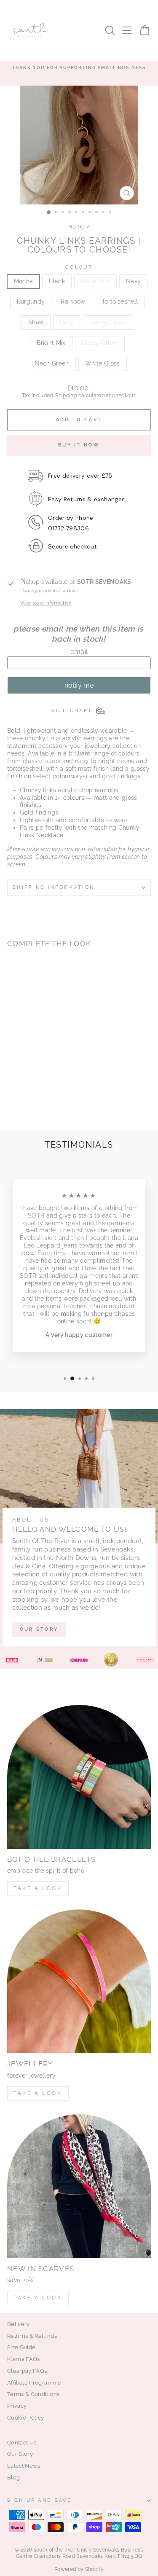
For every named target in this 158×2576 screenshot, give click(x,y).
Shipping (66, 395)
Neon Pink (95, 281)
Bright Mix (51, 343)
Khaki (36, 322)
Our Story (20, 2454)
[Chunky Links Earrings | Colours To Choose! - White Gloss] (41, 1101)
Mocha (24, 281)
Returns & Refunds (32, 2336)
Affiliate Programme (34, 2383)
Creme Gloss (108, 322)
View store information (46, 603)
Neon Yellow (100, 343)
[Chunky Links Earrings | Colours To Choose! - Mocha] (12, 1085)
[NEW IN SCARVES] (79, 2186)
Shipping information (54, 887)
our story (39, 1629)
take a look (38, 2298)
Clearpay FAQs (27, 2371)
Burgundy (31, 301)
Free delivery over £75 (80, 476)
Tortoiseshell (120, 301)
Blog (13, 2478)
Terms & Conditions (33, 2394)
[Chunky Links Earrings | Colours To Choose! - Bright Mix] (12, 1101)
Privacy (17, 2406)
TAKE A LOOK (38, 1888)
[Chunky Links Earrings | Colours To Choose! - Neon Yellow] (22, 1101)
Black (57, 281)
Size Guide (21, 2347)
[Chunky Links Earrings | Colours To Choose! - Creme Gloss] (51, 1093)
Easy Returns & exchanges (86, 499)
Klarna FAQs (24, 2359)
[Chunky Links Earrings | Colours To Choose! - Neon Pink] (31, 1085)
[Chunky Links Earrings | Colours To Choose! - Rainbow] (12, 1093)
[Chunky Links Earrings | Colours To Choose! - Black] (22, 1085)
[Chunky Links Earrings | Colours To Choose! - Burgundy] (51, 1085)
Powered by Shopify (79, 2569)
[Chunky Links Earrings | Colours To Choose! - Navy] (41, 1085)
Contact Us (22, 2443)
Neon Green (52, 363)
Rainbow (73, 301)
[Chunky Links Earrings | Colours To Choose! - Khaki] (31, 1093)
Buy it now (79, 445)
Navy (133, 281)
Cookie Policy (26, 2418)
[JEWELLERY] (79, 1981)
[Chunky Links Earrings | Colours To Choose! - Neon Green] (31, 1101)
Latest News (24, 2466)
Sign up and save (39, 2500)
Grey (67, 322)
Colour (79, 267)
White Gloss (103, 363)
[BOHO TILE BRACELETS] (79, 1777)
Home (76, 227)
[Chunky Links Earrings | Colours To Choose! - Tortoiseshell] (22, 1093)
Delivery (19, 2324)
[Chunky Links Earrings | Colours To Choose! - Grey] (41, 1093)
